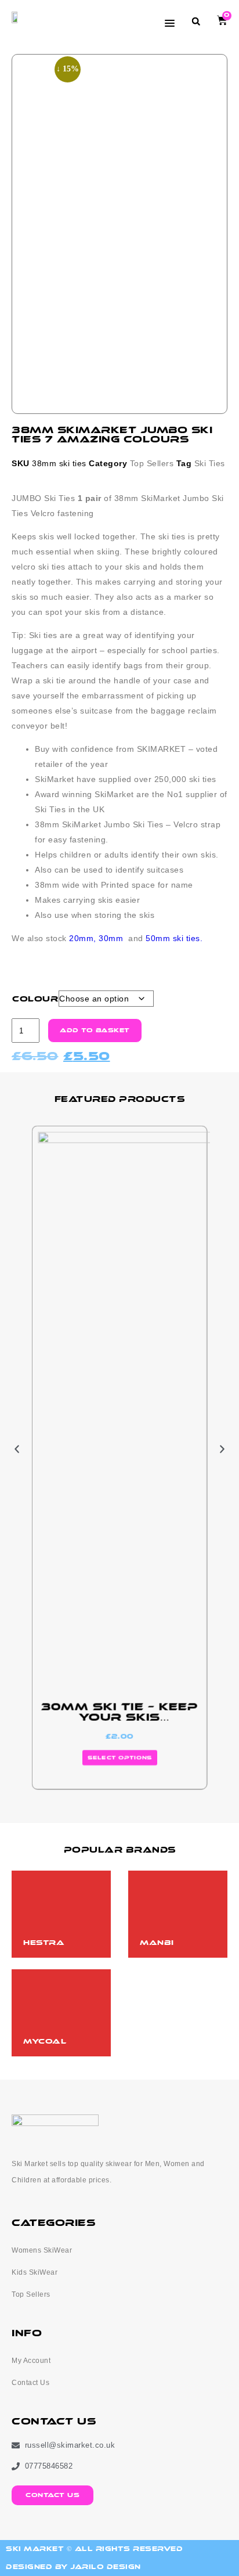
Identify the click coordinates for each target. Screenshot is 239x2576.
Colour (35, 999)
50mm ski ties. (174, 938)
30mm (111, 938)
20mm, (83, 938)
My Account (31, 2361)
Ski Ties (210, 463)
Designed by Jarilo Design (73, 2567)
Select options (119, 1758)
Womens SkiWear (42, 2250)
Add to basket (95, 1031)
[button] (196, 21)
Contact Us (30, 2383)
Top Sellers (152, 463)
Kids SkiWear (35, 2272)
